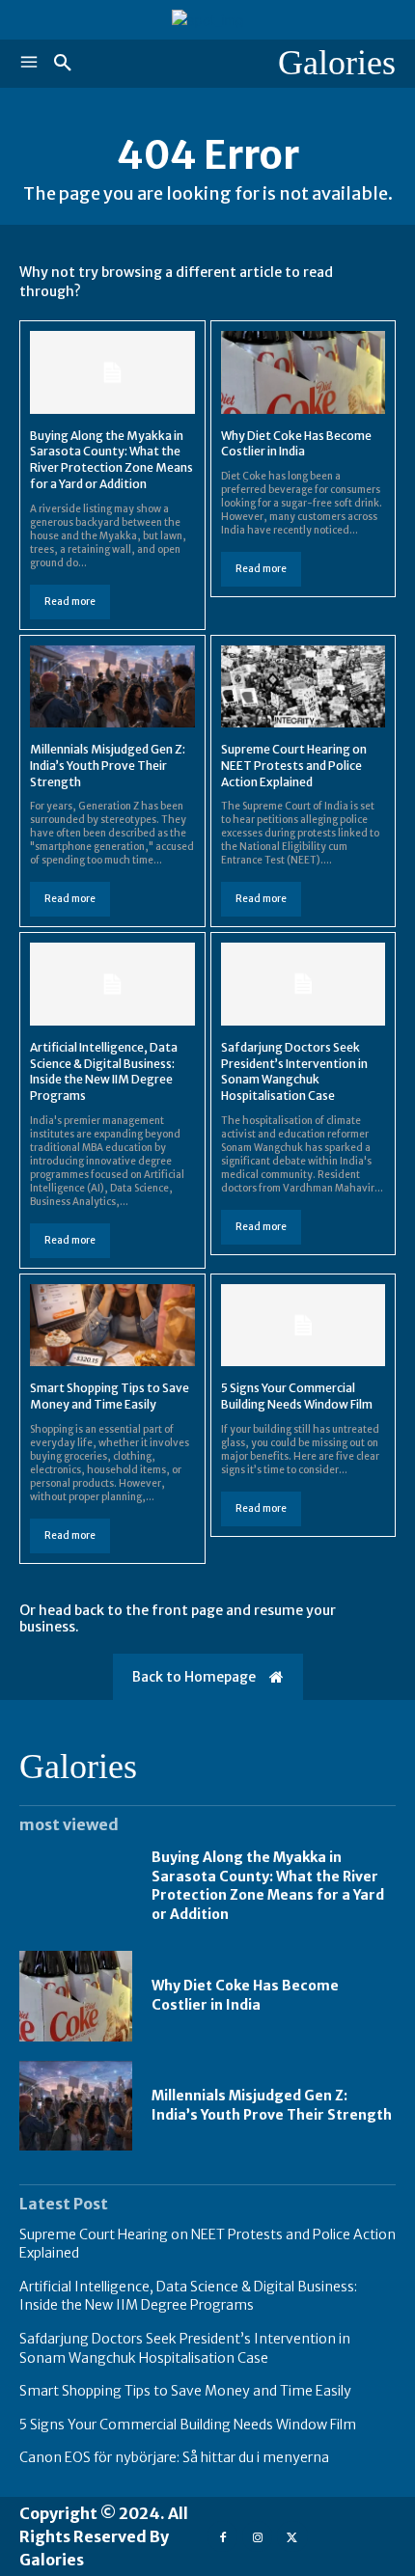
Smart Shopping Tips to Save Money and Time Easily (110, 1396)
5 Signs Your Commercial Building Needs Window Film (297, 1396)
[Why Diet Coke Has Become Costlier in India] (304, 372)
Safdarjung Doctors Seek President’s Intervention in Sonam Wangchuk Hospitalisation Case (294, 1071)
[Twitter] (292, 2536)
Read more (70, 602)
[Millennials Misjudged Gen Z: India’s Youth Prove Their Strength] (112, 686)
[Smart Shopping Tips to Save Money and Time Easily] (112, 1325)
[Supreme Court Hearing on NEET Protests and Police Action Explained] (304, 686)
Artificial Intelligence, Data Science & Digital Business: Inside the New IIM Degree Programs (104, 1071)
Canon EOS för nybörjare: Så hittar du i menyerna (174, 2457)
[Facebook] (222, 2536)
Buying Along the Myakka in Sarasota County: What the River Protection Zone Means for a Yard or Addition (111, 460)
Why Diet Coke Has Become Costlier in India (296, 444)
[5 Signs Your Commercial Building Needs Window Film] (304, 1325)
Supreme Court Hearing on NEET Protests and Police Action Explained (294, 766)
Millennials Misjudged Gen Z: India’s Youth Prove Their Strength (108, 766)
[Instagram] (257, 2536)
